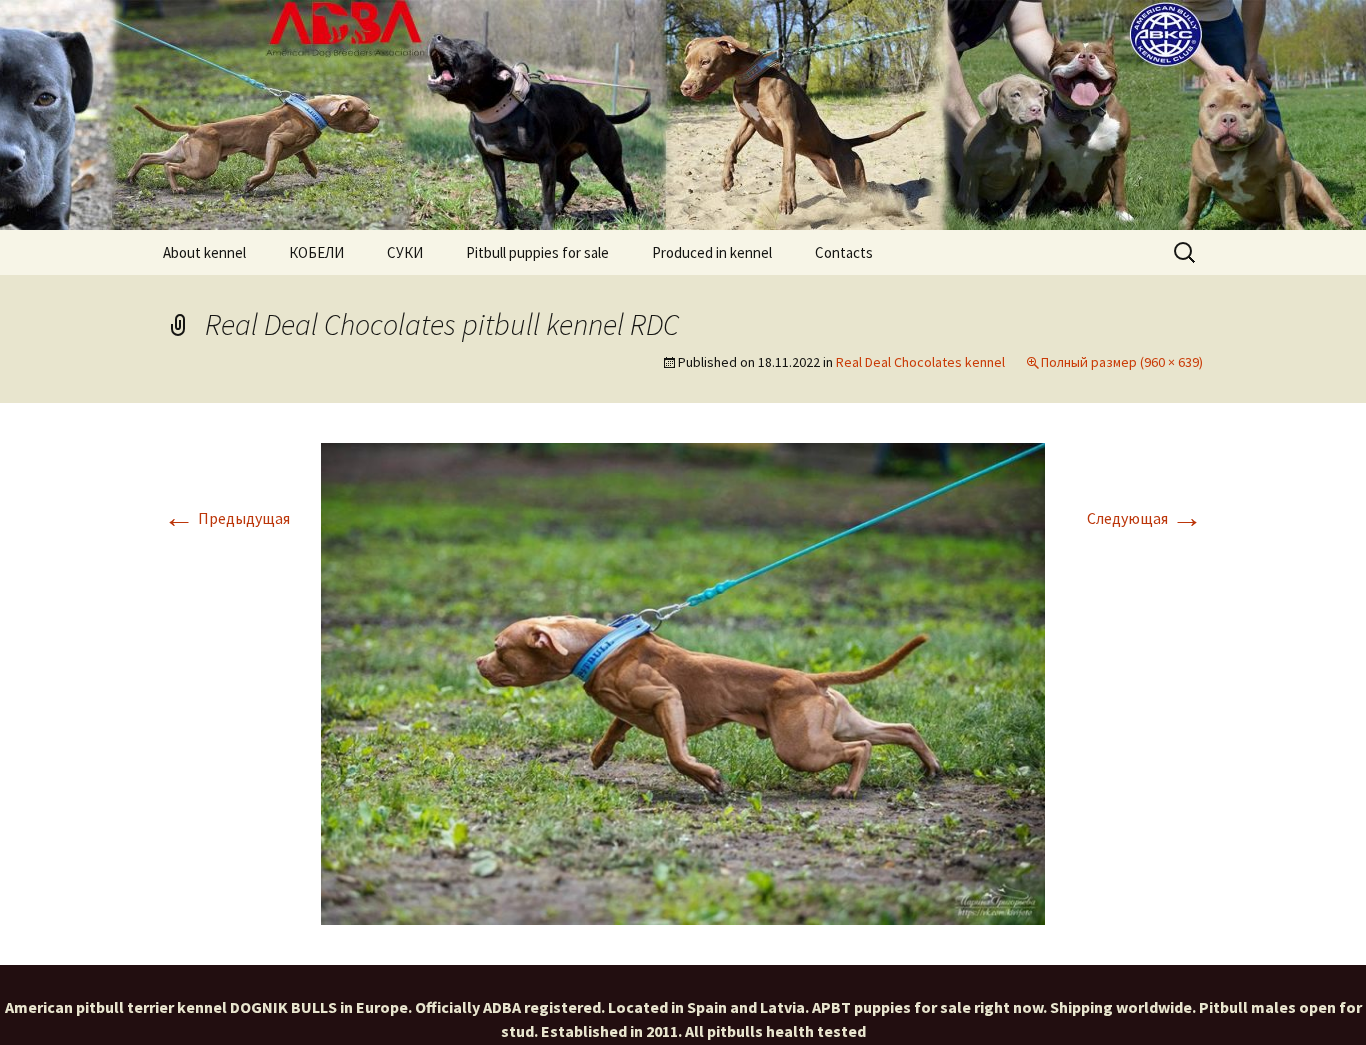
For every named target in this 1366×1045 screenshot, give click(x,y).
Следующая (1145, 518)
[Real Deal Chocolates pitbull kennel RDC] (683, 682)
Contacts (844, 252)
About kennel (204, 252)
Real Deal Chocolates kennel (920, 362)
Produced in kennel (712, 252)
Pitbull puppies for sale (537, 252)
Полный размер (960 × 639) (1122, 362)
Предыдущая (226, 518)
